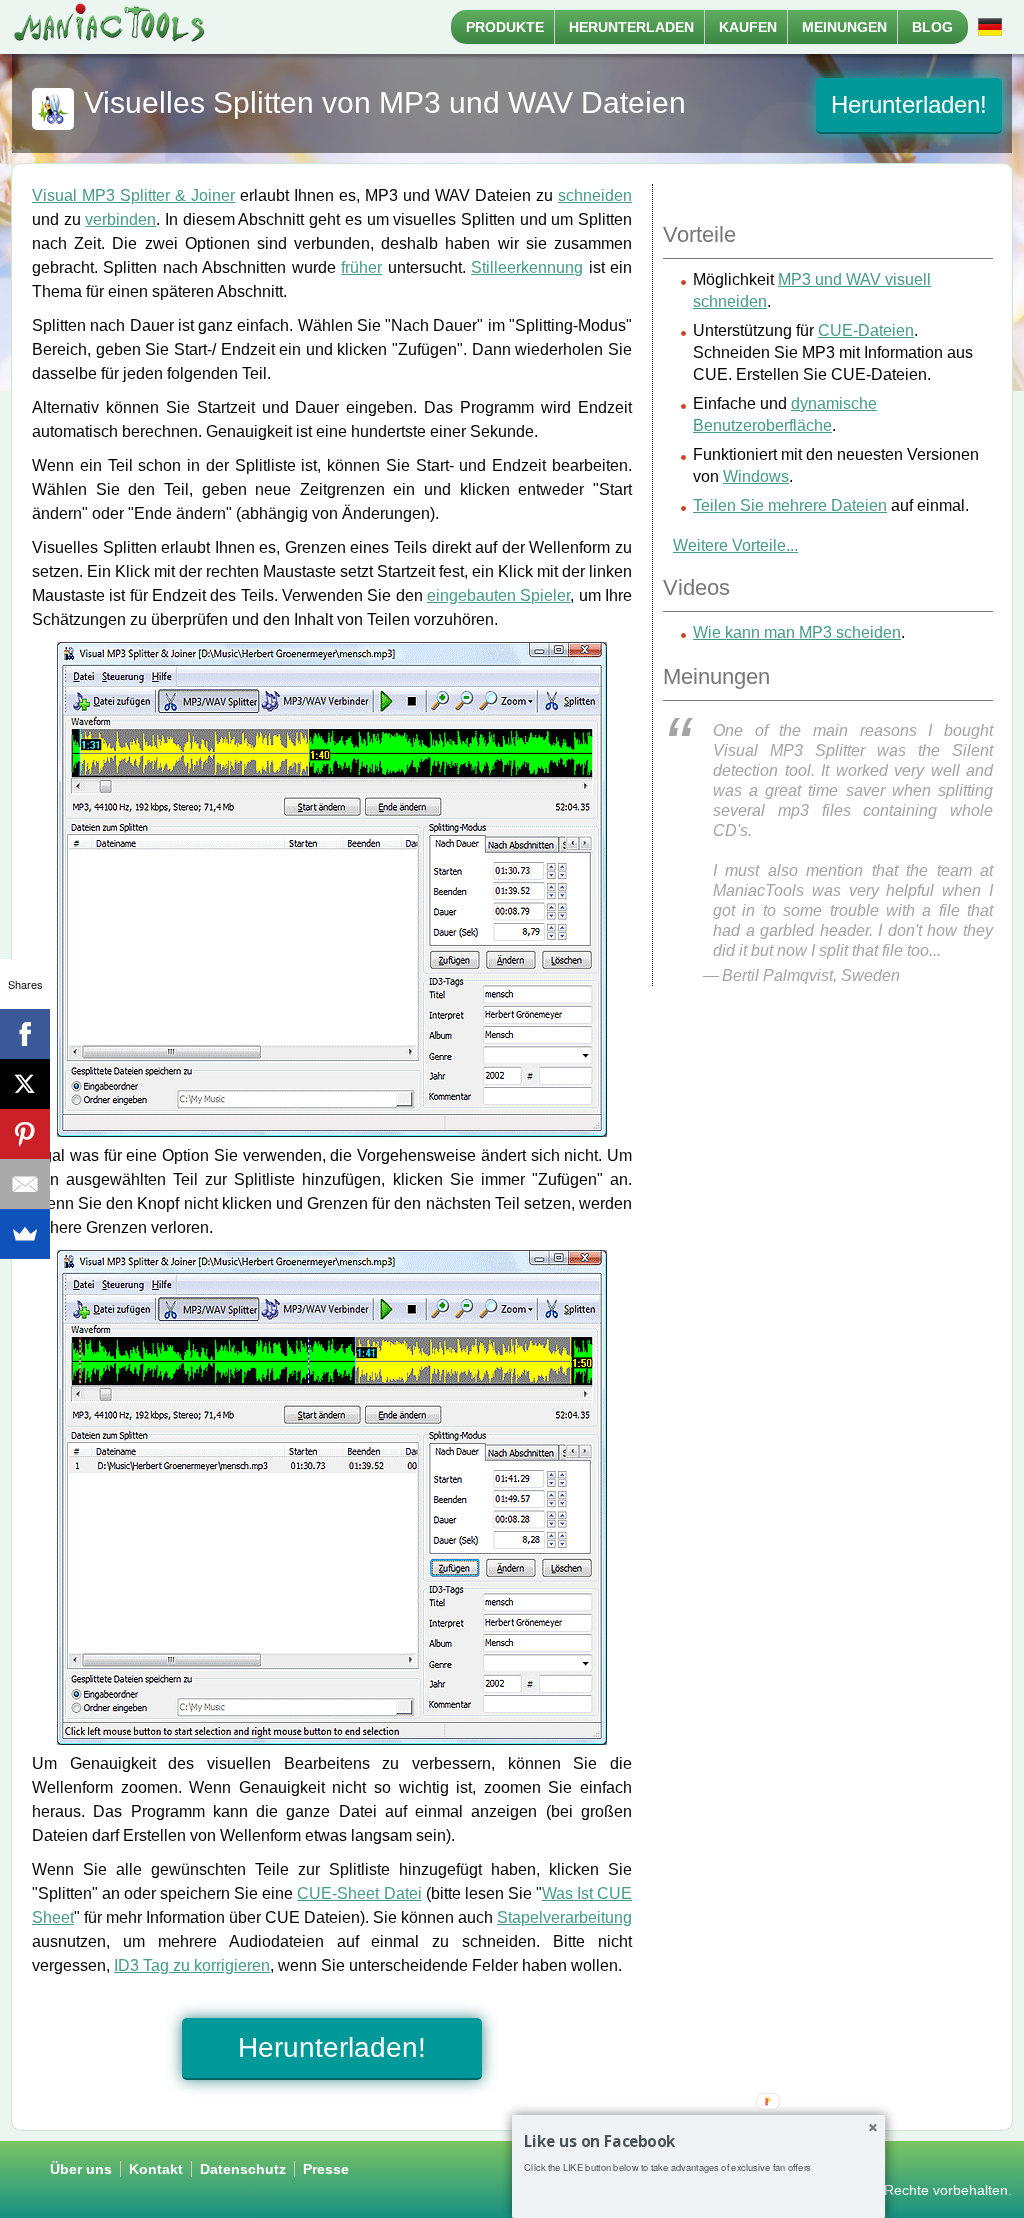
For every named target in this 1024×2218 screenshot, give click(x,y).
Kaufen (748, 27)
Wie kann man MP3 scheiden (797, 632)
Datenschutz (243, 2169)
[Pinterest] (25, 1134)
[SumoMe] (25, 1234)
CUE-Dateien (866, 330)
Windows (756, 476)
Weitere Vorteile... (735, 545)
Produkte (505, 27)
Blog (932, 27)
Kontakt (156, 2169)
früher (361, 267)
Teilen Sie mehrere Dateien (790, 505)
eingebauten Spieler (498, 595)
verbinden (120, 219)
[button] (698, 2142)
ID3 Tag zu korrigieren (192, 1965)
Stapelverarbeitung (564, 1917)
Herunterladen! (909, 104)
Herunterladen (631, 27)
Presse (326, 2169)
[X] (25, 1084)
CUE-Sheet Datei (359, 1893)
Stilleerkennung (527, 267)
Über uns (81, 2169)
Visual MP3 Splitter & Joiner (133, 195)
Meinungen (844, 27)
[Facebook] (25, 1034)
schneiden (595, 195)
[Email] (25, 1184)
